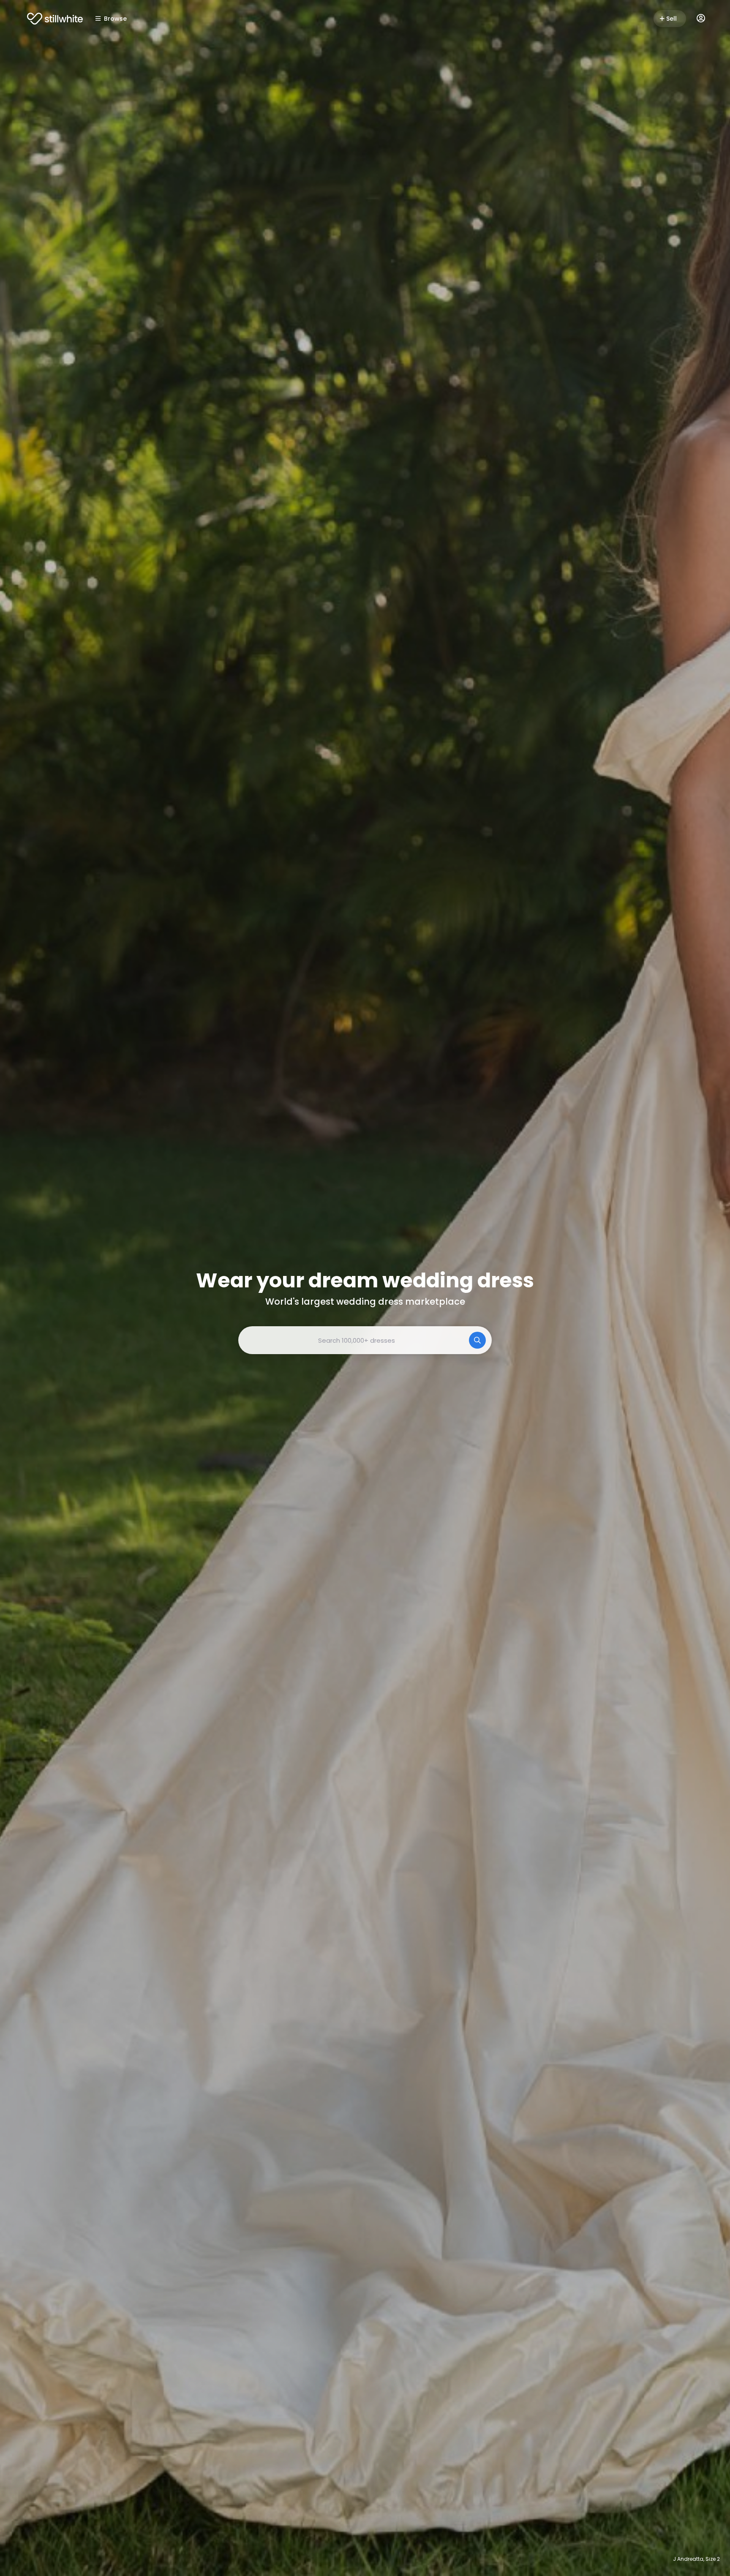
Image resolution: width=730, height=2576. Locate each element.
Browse (115, 19)
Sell (671, 19)
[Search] (477, 1340)
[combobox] (365, 1340)
